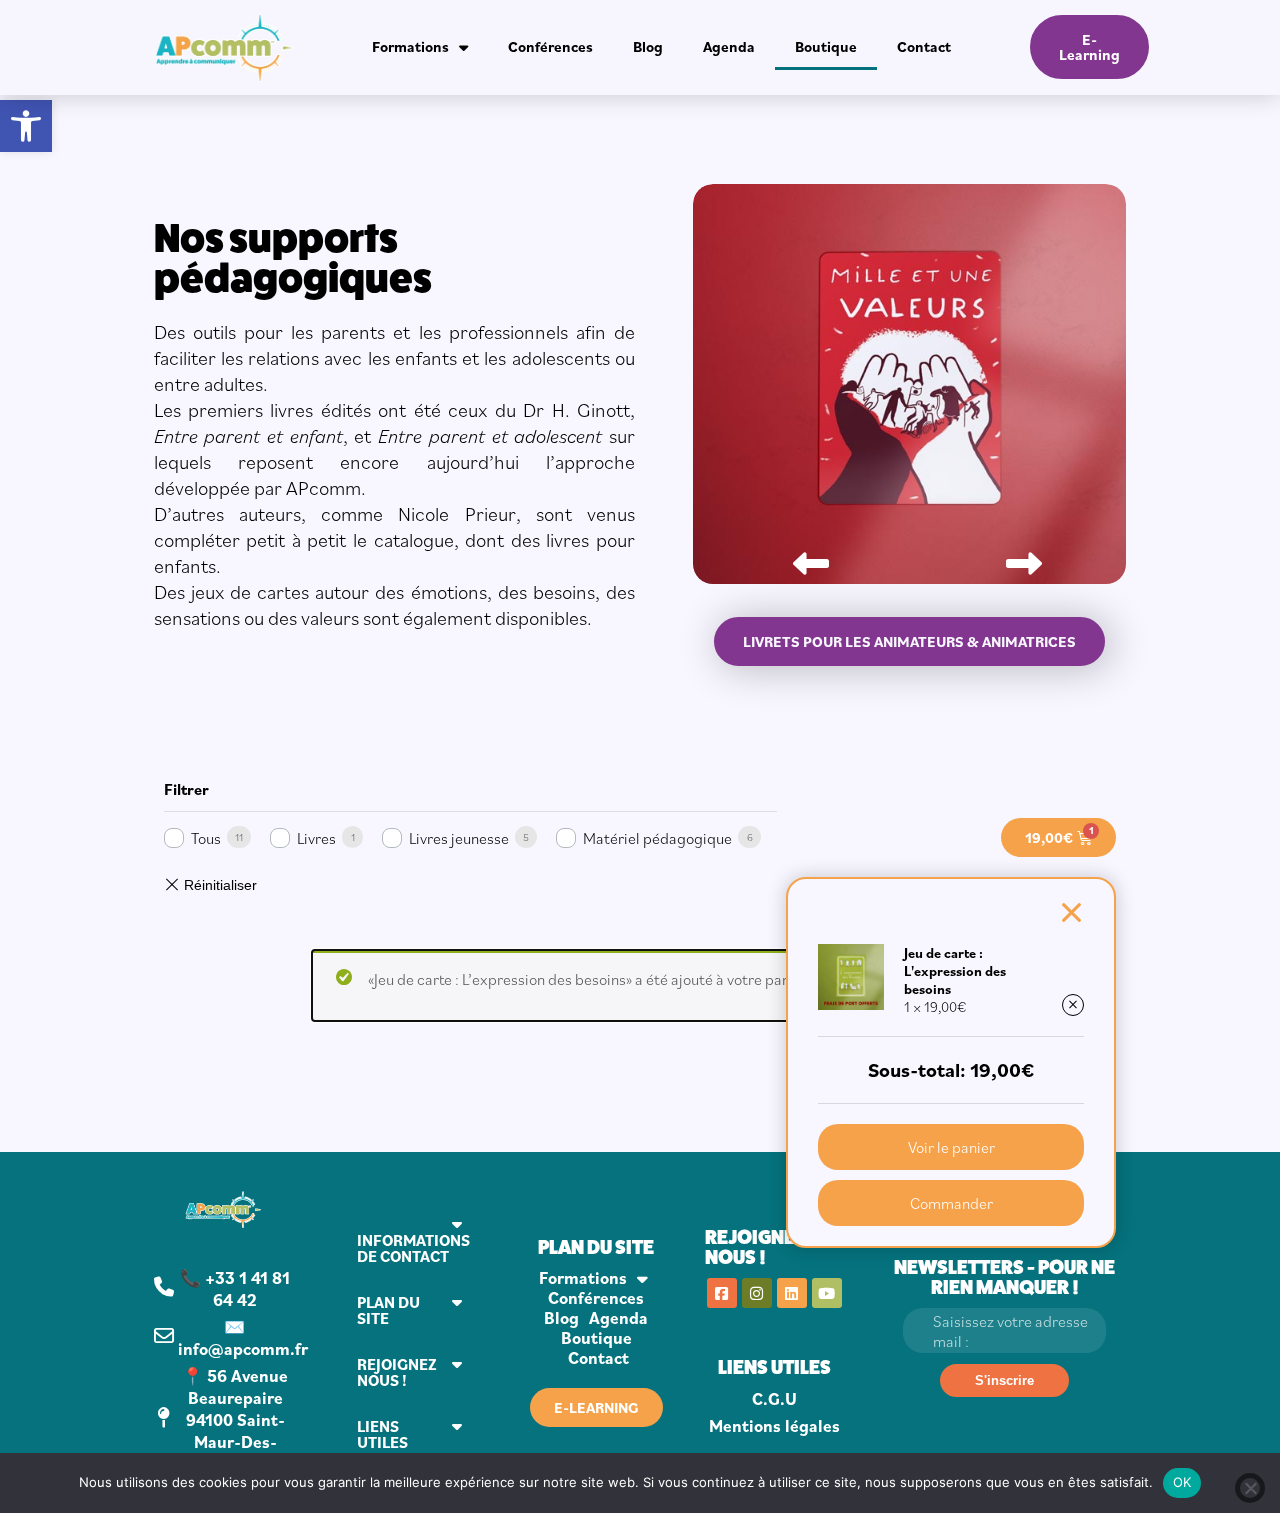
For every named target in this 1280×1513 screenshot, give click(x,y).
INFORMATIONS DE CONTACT (413, 1248)
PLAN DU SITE (388, 1310)
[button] (26, 126)
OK (1182, 1482)
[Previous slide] (803, 556)
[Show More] (909, 578)
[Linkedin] (792, 1293)
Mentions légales (774, 1426)
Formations (410, 46)
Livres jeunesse (459, 838)
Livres (316, 838)
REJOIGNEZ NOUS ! (397, 1372)
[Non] (1250, 1488)
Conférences (550, 46)
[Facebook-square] (722, 1293)
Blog (648, 46)
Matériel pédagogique (657, 838)
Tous (206, 838)
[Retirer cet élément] (1073, 1005)
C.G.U (774, 1399)
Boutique (826, 46)
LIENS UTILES (382, 1434)
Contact (924, 46)
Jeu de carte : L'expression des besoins (955, 971)
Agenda (729, 46)
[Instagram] (757, 1293)
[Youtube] (827, 1293)
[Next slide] (1016, 556)
